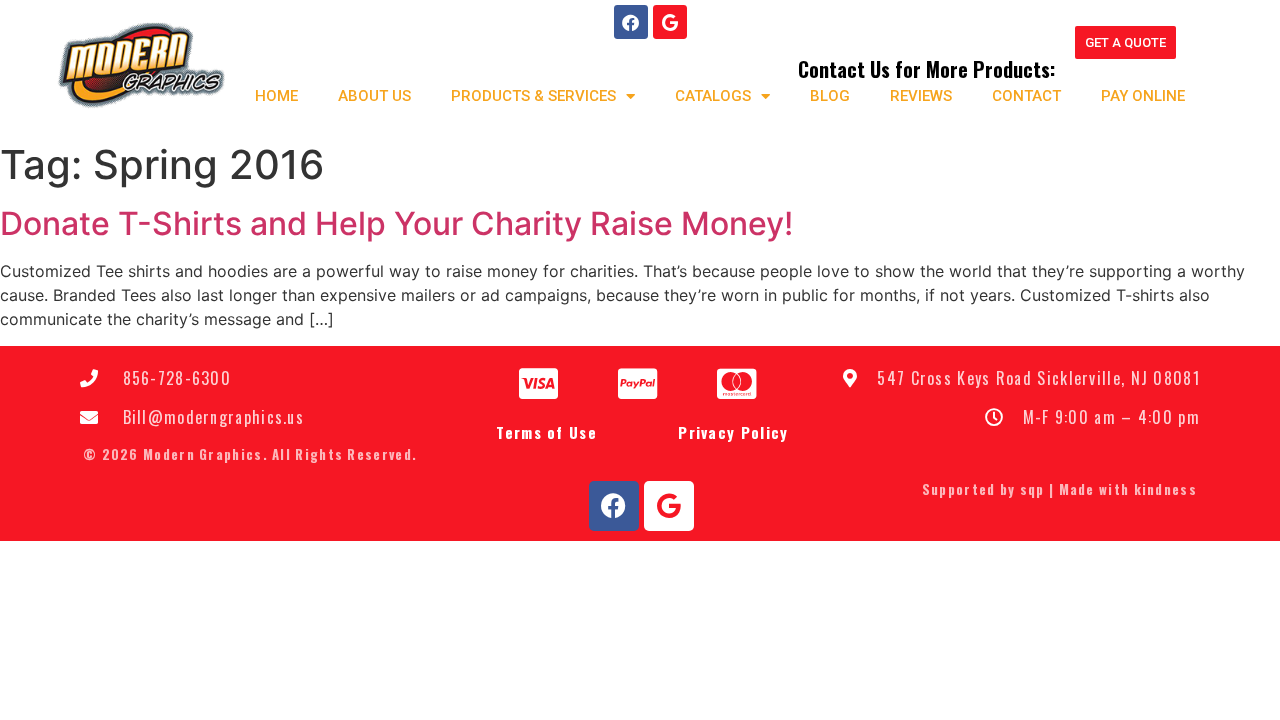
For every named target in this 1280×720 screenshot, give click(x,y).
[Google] (670, 22)
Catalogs (713, 96)
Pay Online (1143, 96)
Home (276, 96)
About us (374, 96)
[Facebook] (631, 22)
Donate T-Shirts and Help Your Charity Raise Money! (396, 223)
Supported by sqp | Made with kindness (1059, 489)
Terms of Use (546, 432)
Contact (1026, 96)
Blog (830, 96)
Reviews (921, 96)
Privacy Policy (733, 432)
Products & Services (533, 96)
